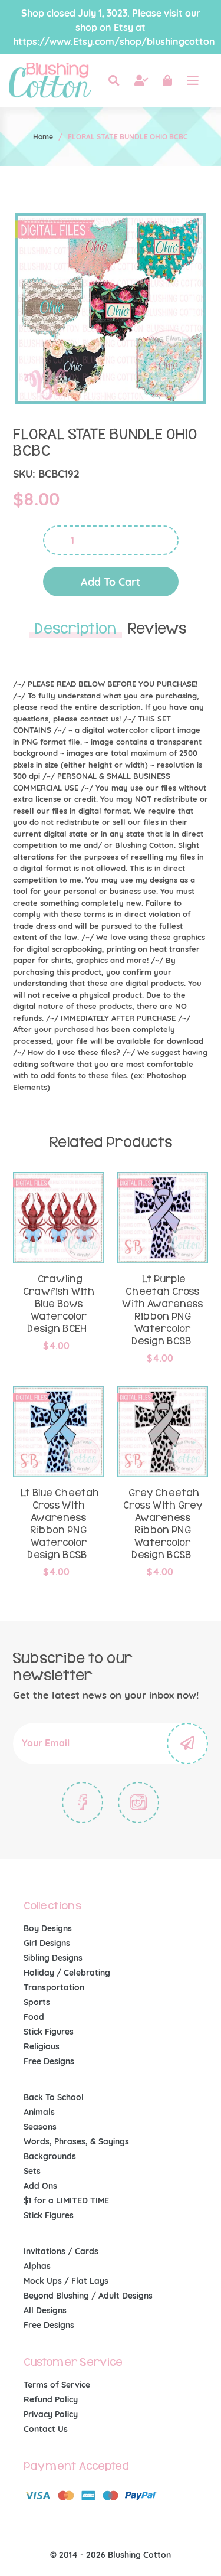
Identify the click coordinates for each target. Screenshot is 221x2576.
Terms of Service (57, 2385)
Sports (37, 2002)
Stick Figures (49, 2032)
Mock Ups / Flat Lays (66, 2281)
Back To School (54, 2097)
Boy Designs (48, 1928)
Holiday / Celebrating (67, 1973)
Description (75, 629)
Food (34, 2017)
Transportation (54, 1987)
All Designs (45, 2310)
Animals (39, 2112)
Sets (32, 2171)
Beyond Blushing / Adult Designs (88, 2296)
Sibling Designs (53, 1958)
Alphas (37, 2266)
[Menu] (193, 80)
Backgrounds (50, 2156)
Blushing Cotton (139, 2555)
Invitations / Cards (61, 2251)
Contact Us (46, 2429)
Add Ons (40, 2186)
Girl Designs (47, 1943)
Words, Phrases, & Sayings (76, 2141)
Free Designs (49, 2061)
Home (43, 137)
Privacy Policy (51, 2414)
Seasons (40, 2127)
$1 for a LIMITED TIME (66, 2200)
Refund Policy (51, 2399)
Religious (42, 2046)
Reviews (157, 629)
